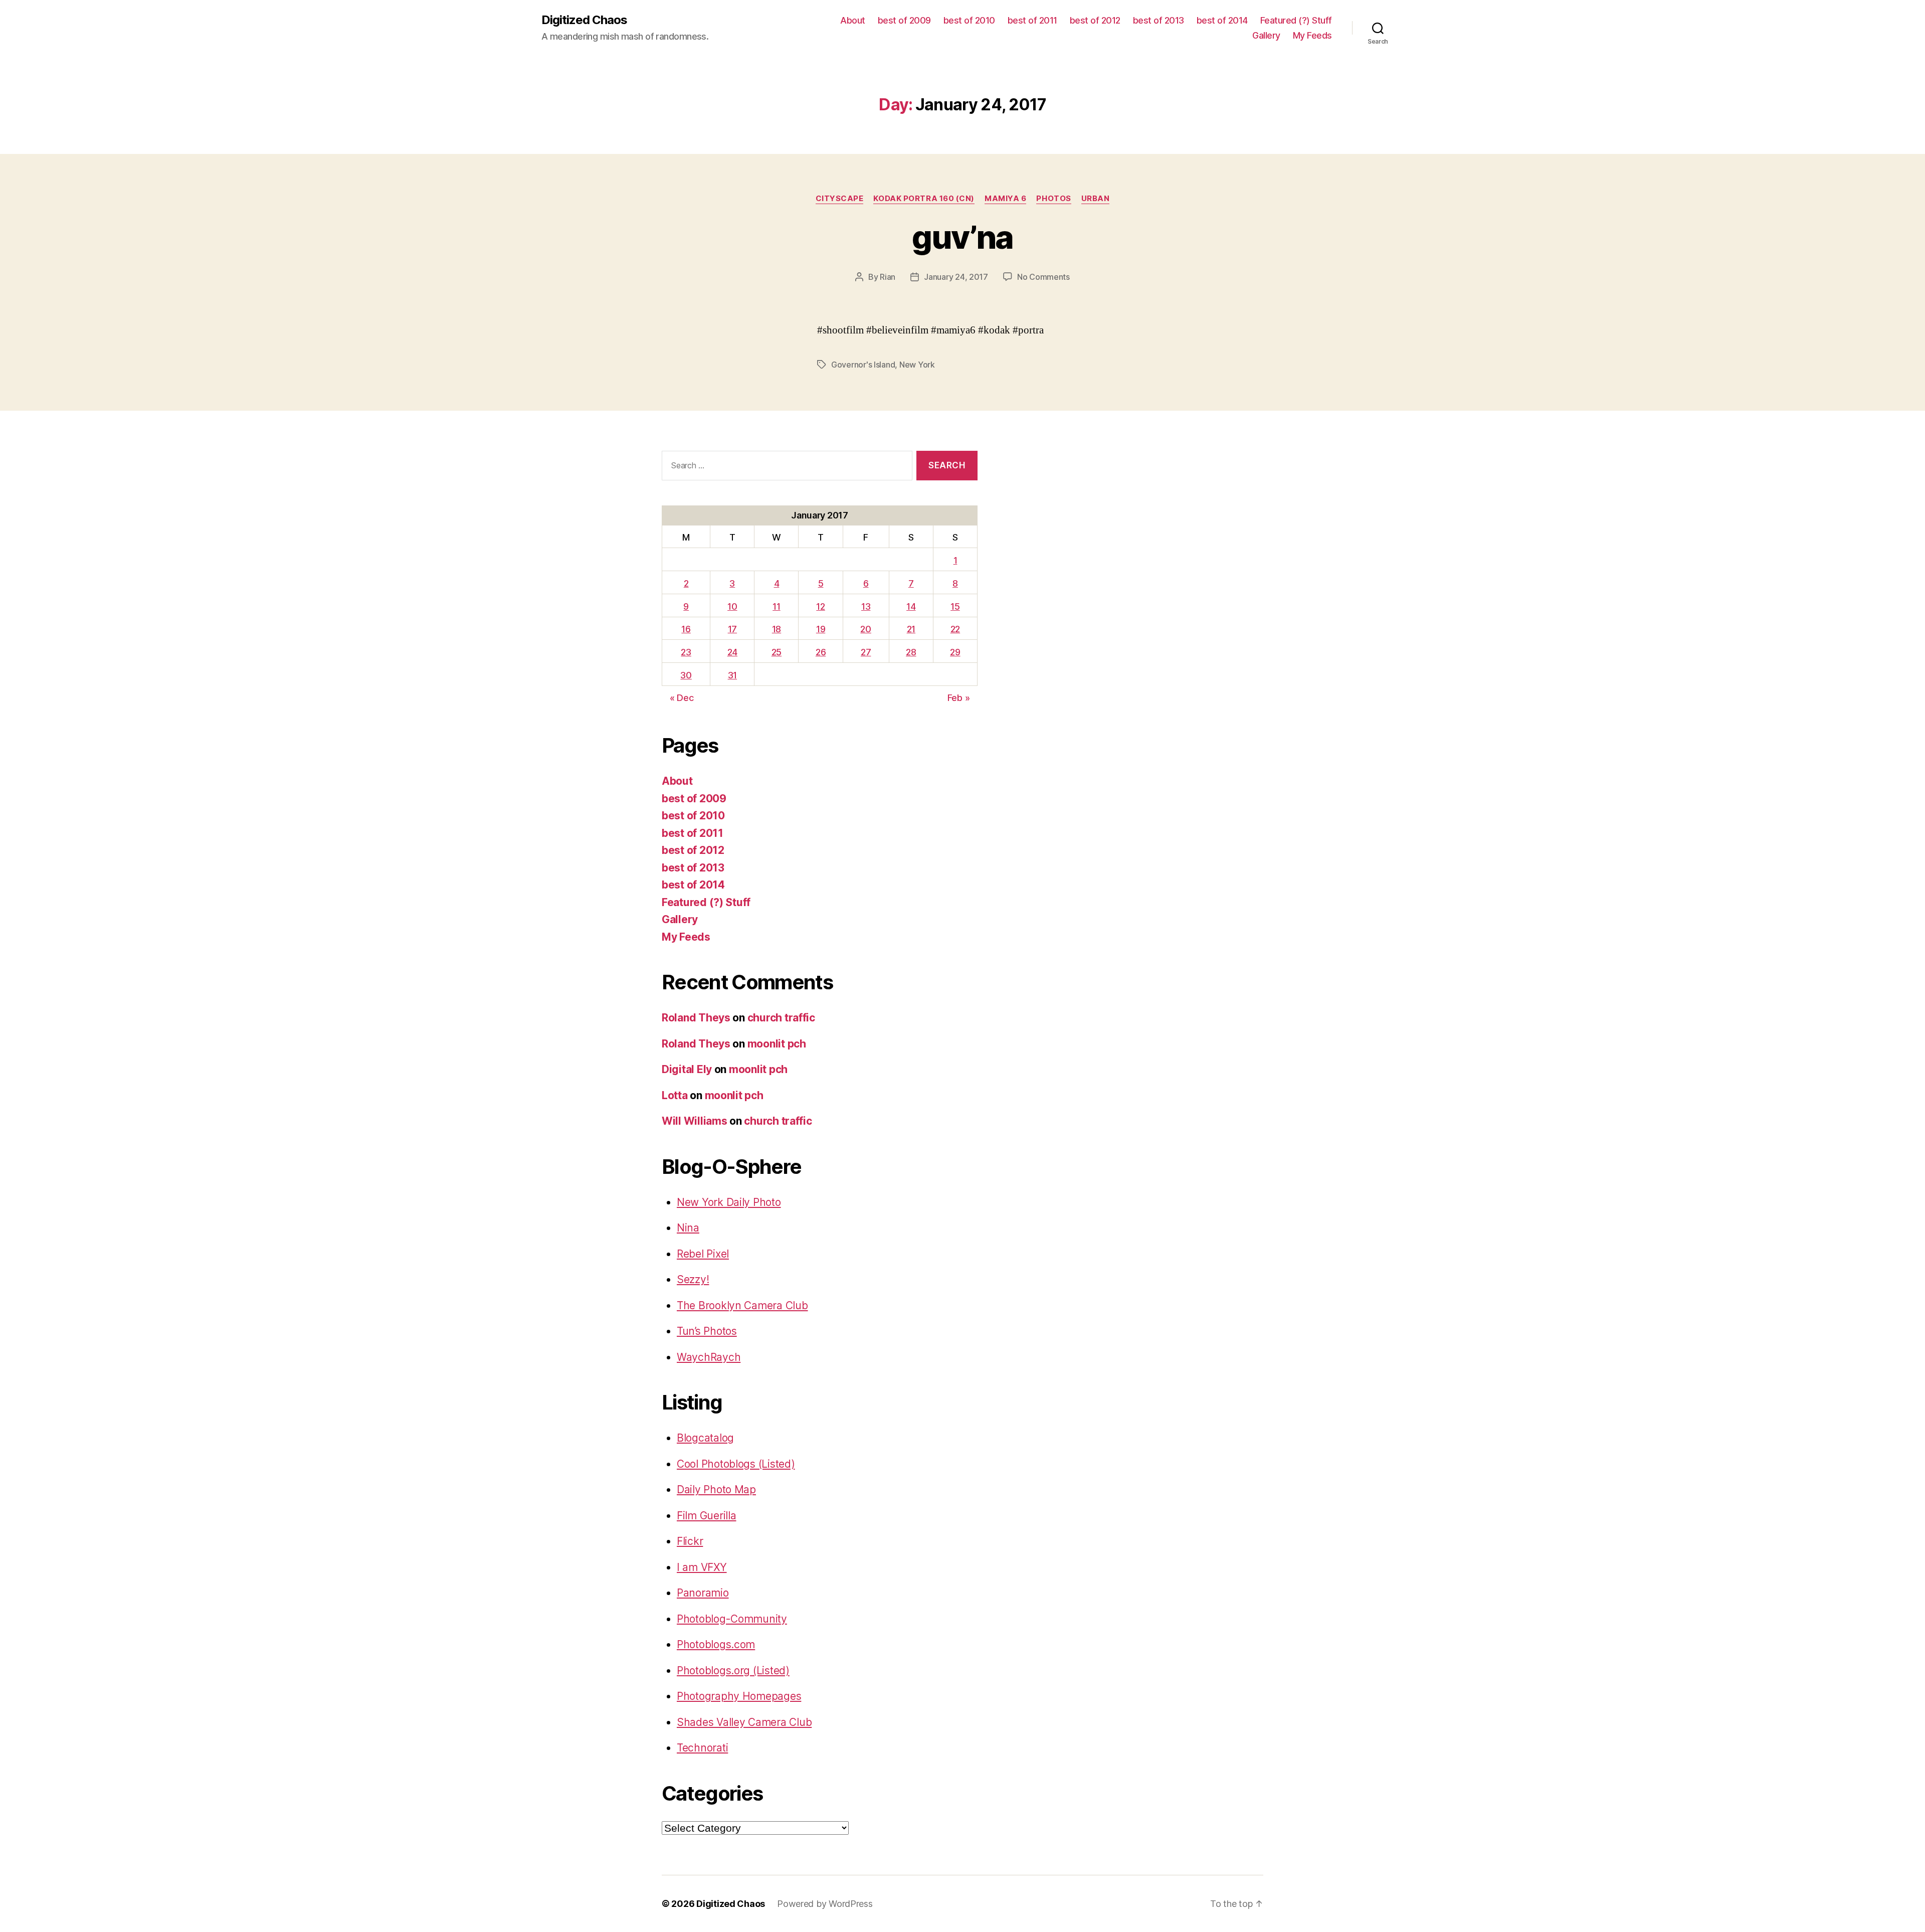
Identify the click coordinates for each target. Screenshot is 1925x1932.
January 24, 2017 (956, 277)
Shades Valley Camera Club (744, 1722)
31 (732, 675)
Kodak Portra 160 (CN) (924, 199)
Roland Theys (696, 1018)
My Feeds (1312, 35)
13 (866, 606)
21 (911, 629)
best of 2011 (1032, 20)
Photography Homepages (739, 1696)
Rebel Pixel (703, 1254)
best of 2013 (1159, 20)
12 (820, 606)
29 (955, 652)
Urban (1096, 199)
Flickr (690, 1541)
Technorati (702, 1748)
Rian (888, 277)
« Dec (682, 698)
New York (917, 365)
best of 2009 (904, 20)
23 (686, 652)
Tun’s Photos (707, 1331)
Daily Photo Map (716, 1489)
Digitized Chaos (584, 20)
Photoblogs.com (716, 1644)
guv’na (962, 237)
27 (866, 652)
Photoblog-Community (732, 1619)
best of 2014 (1222, 20)
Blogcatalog (705, 1438)
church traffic (781, 1018)
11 (776, 606)
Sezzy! (693, 1279)
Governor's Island (863, 365)
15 (955, 606)
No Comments (1043, 277)
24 (732, 652)
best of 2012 (1095, 20)
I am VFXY (702, 1567)
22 (955, 629)
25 (777, 652)
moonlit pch (777, 1044)
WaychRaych (709, 1357)
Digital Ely (687, 1069)
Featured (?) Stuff (1296, 20)
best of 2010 (969, 20)
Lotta (675, 1095)
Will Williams (695, 1121)
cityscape (840, 199)
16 (686, 629)
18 (777, 629)
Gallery (1266, 35)
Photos (1053, 199)
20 (865, 629)
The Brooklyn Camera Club (742, 1305)
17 (732, 629)
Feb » (959, 698)
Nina (688, 1228)
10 (732, 606)
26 (821, 652)
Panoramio (703, 1593)
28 (911, 652)
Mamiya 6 (1005, 199)
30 (686, 675)
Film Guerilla (707, 1516)
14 (911, 606)
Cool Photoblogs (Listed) (736, 1464)
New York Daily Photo (729, 1202)
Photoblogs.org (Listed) (733, 1671)
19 (821, 629)
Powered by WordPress (825, 1904)
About (853, 20)
